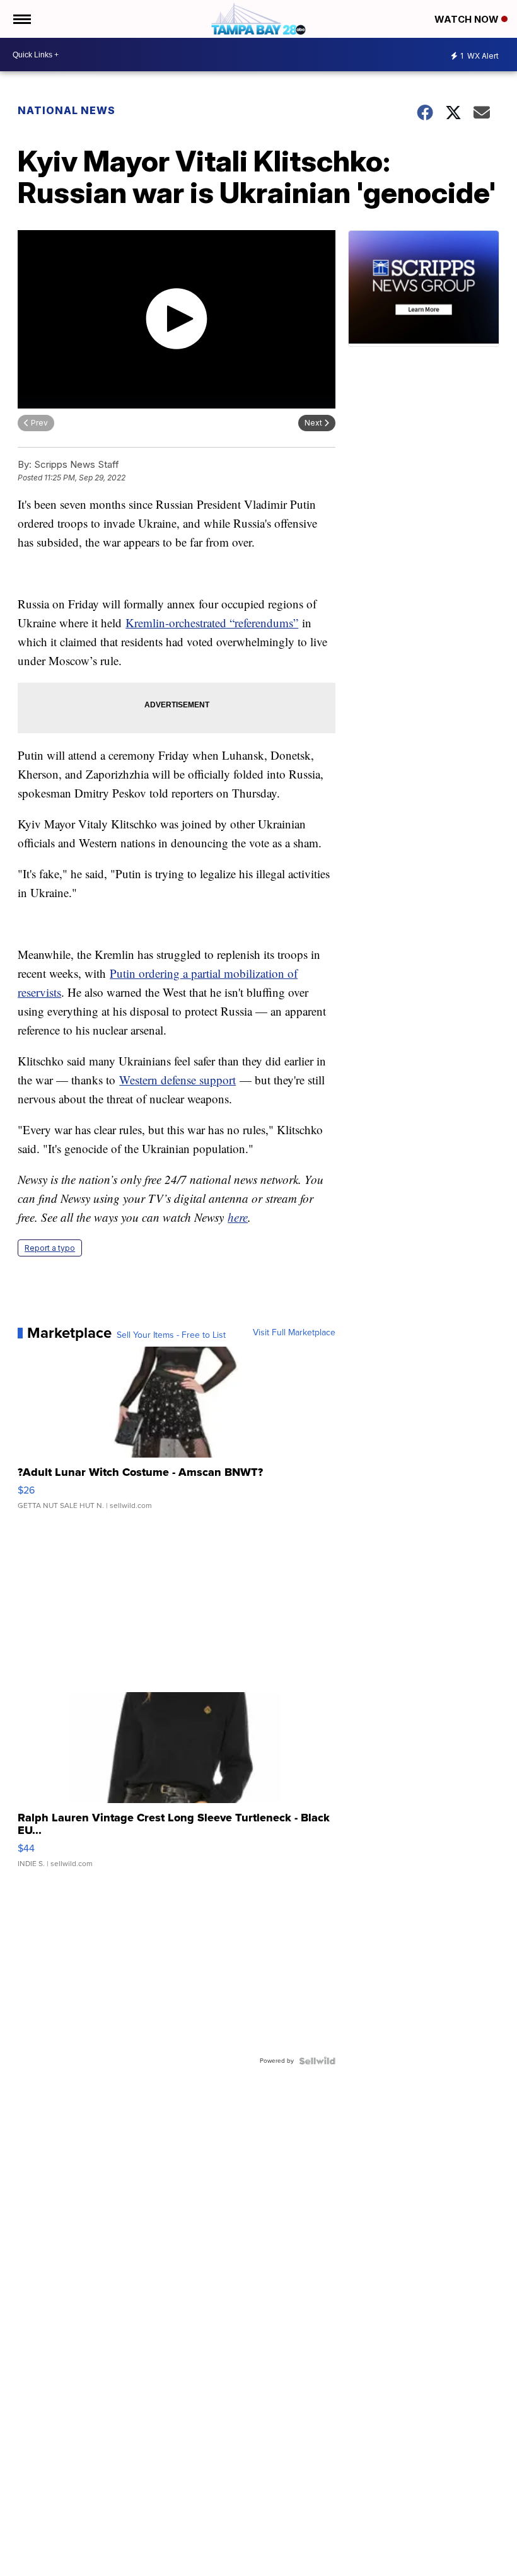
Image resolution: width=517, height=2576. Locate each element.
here (238, 1217)
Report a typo (50, 1248)
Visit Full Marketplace (294, 1333)
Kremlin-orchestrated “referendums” (212, 623)
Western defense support (177, 1080)
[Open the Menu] (21, 19)
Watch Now (468, 19)
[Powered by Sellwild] (317, 2061)
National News (67, 110)
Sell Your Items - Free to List (171, 1335)
